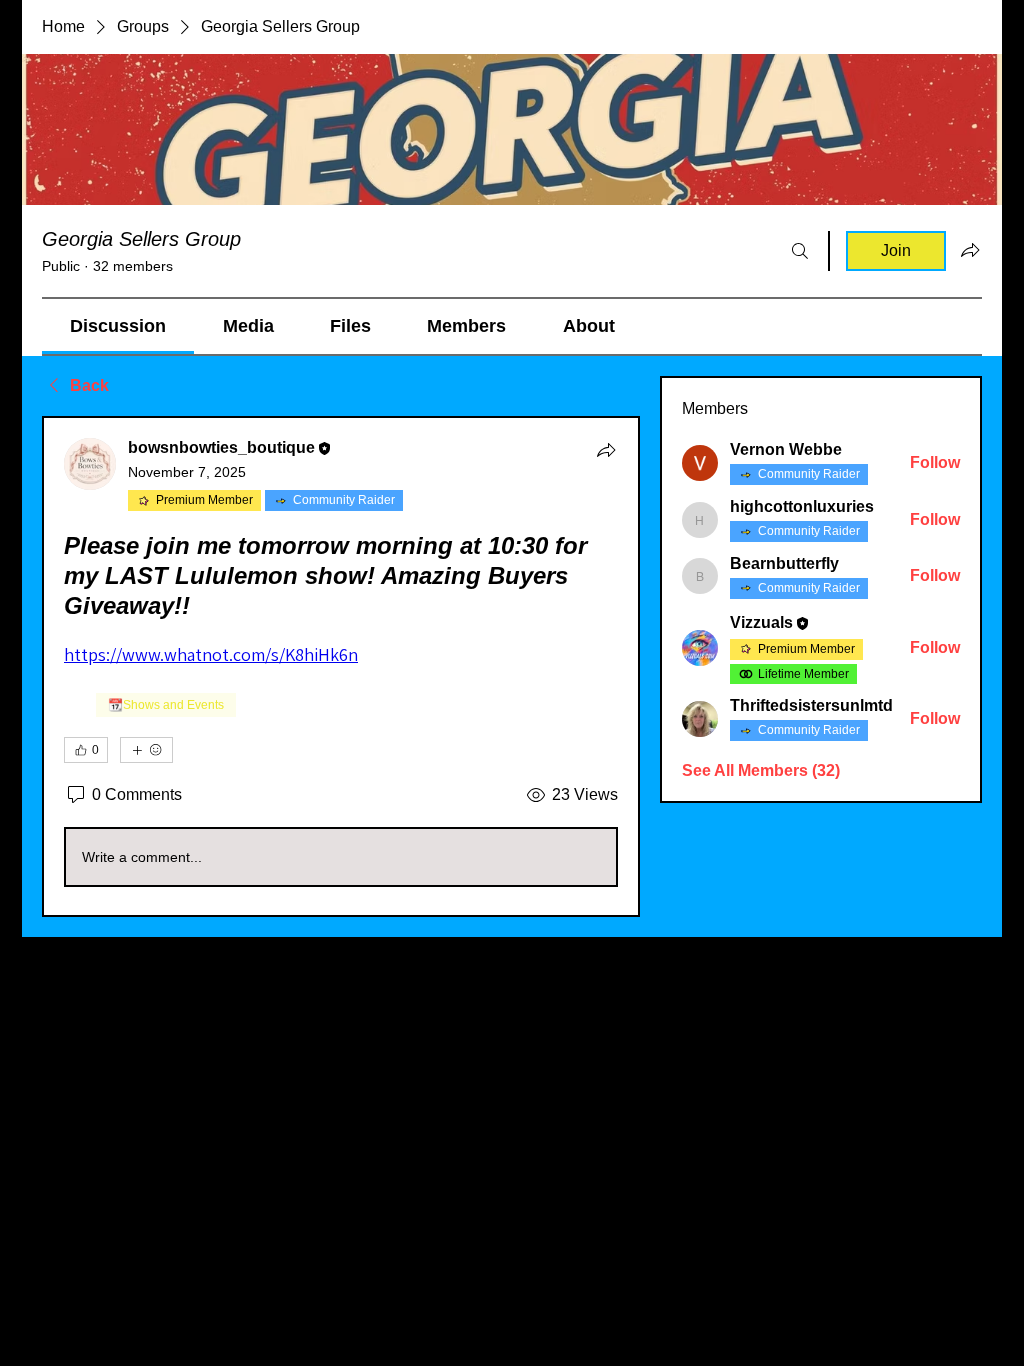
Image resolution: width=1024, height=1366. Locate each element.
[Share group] (970, 250)
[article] (341, 666)
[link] (118, 326)
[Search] (800, 251)
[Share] (606, 450)
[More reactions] (146, 750)
